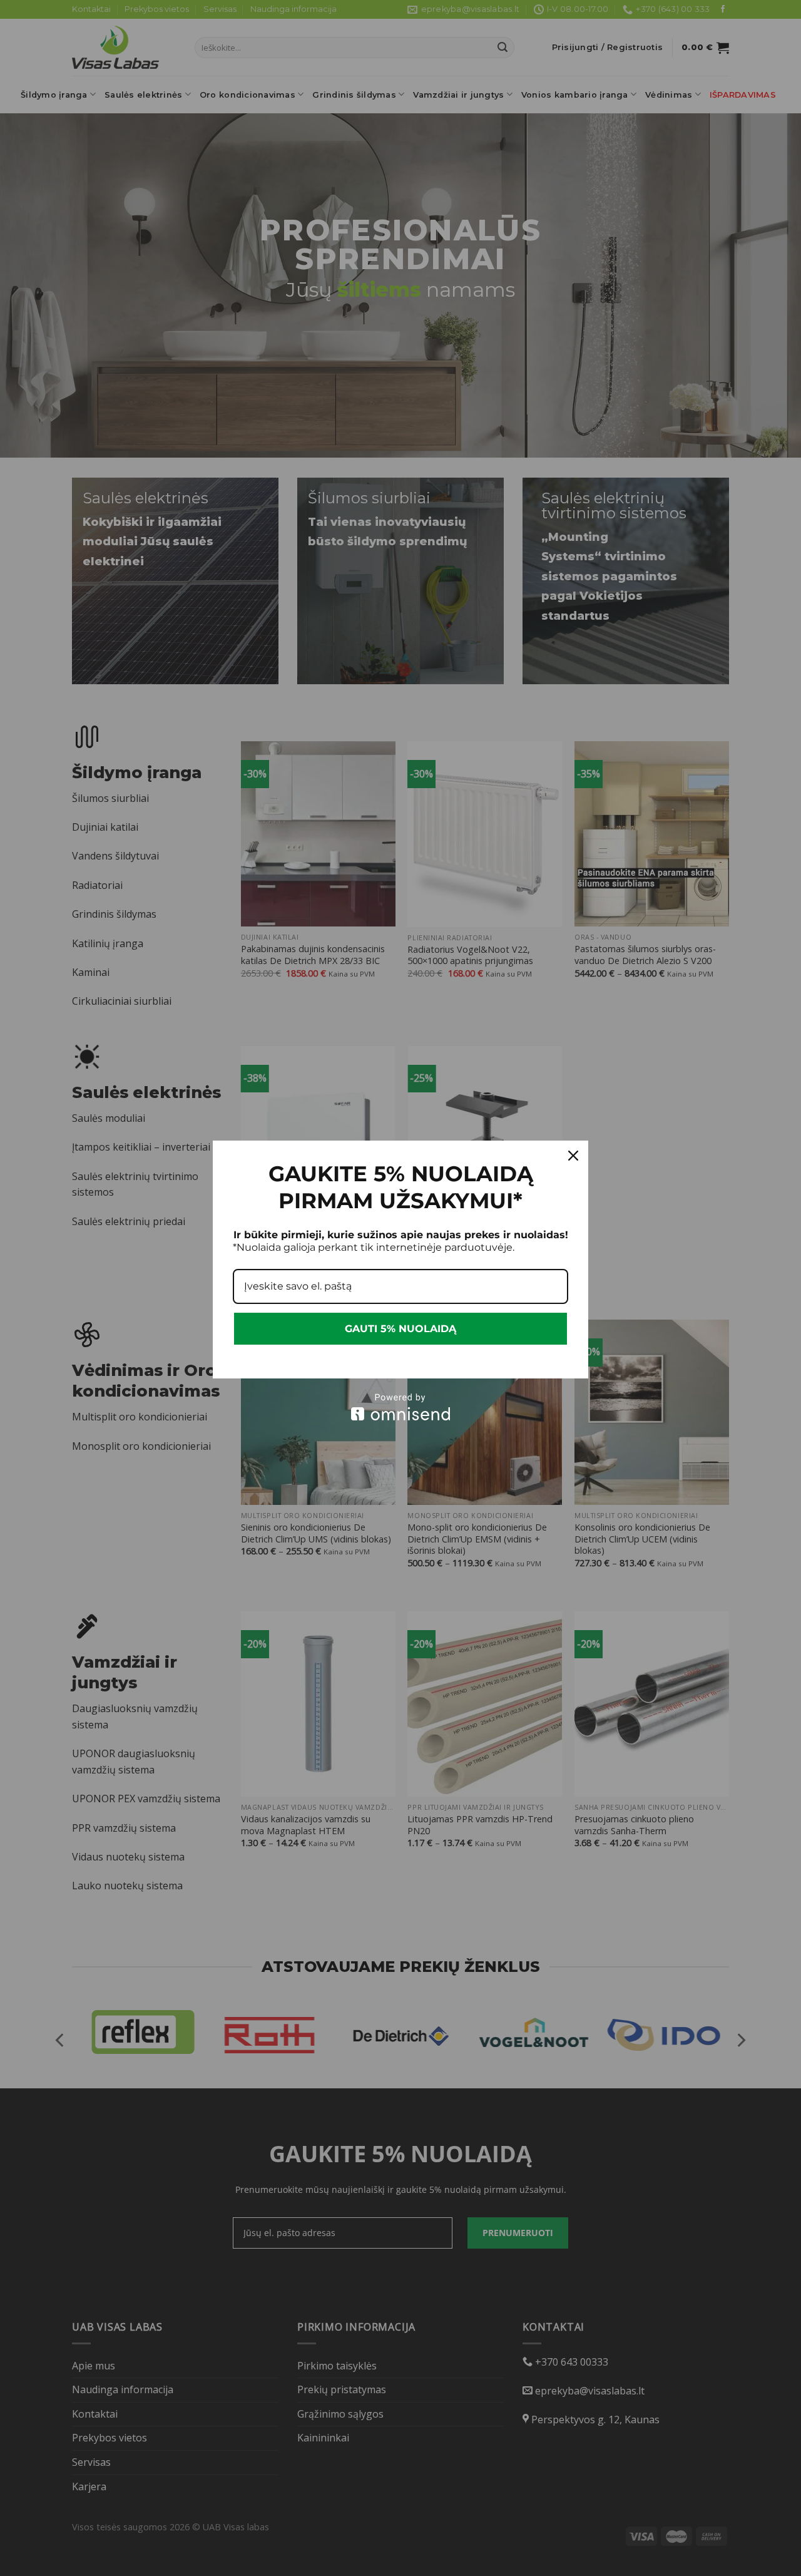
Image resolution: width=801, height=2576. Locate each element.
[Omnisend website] (400, 1407)
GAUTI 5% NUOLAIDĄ (400, 1329)
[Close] (573, 1156)
